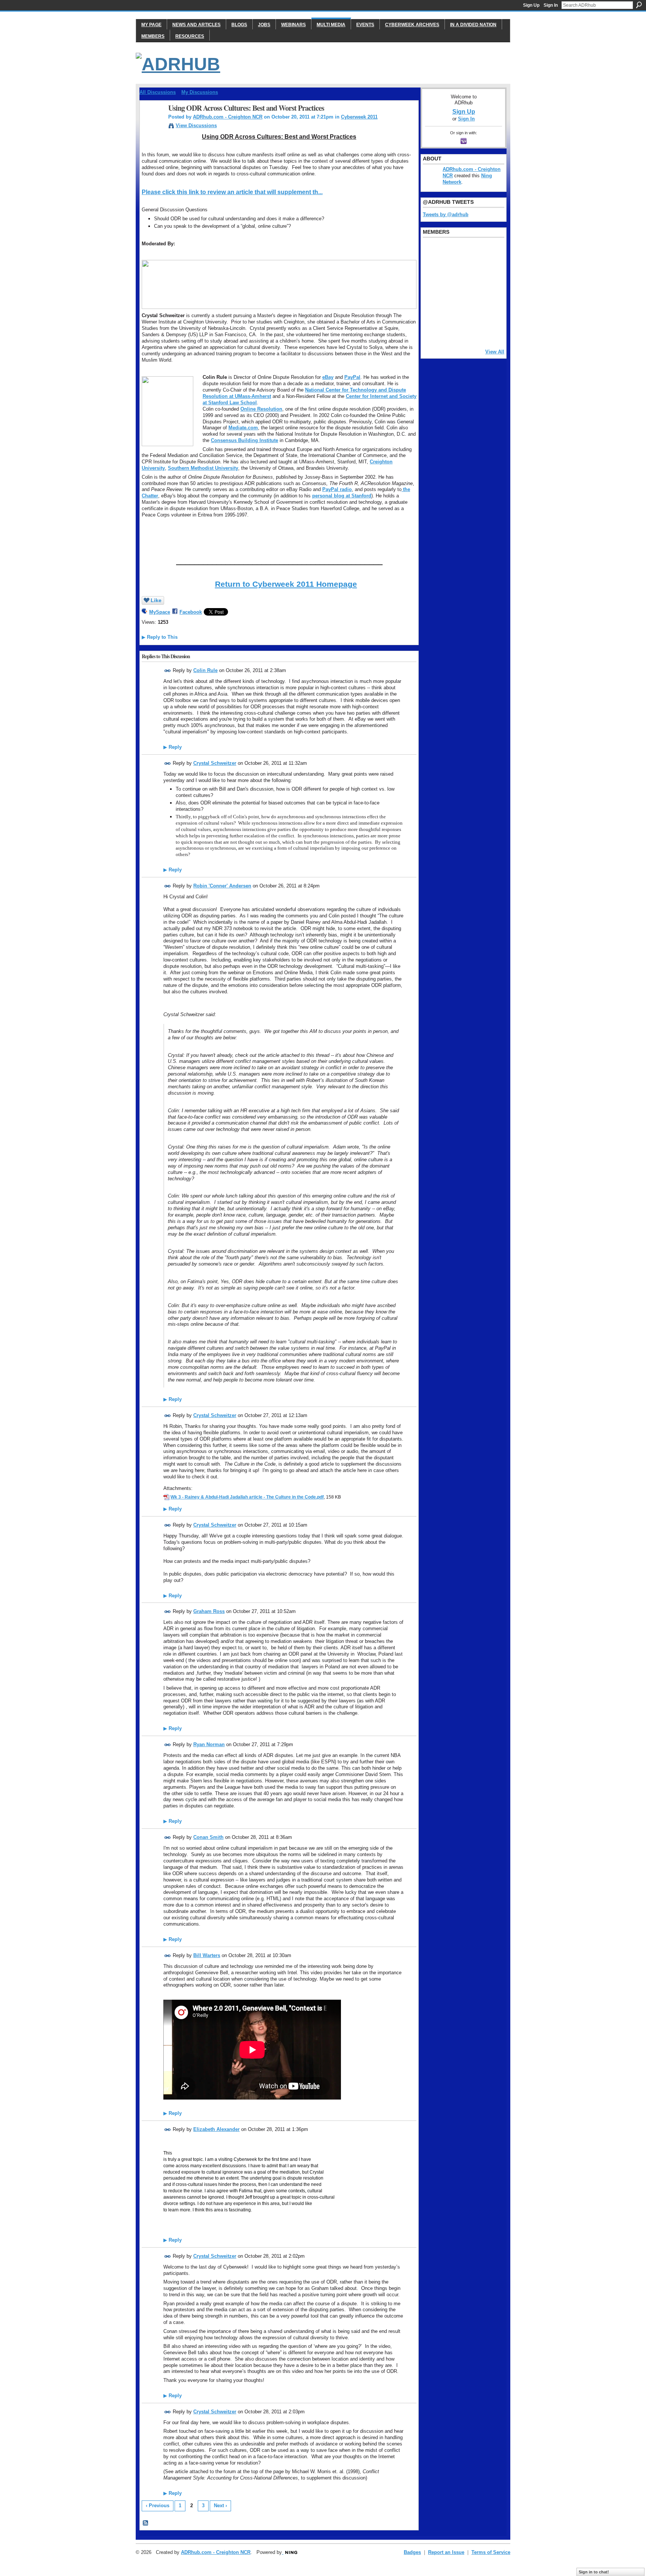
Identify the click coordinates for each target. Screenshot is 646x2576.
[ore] (470, 332)
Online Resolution (261, 409)
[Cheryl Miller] (489, 332)
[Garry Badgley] (489, 252)
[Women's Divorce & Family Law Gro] (489, 272)
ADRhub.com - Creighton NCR (228, 117)
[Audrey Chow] (470, 252)
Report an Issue (446, 2552)
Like (156, 600)
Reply (173, 747)
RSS (146, 2523)
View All (495, 352)
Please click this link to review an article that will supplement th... (232, 192)
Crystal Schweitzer (215, 763)
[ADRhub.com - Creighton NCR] (152, 124)
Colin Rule (205, 670)
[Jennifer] (451, 272)
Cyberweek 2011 (359, 117)
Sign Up (531, 5)
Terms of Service (491, 2552)
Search (639, 5)
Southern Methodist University (203, 468)
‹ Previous (158, 2506)
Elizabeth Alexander (216, 2129)
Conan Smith (208, 1837)
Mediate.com (243, 428)
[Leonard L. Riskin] (432, 272)
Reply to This (160, 637)
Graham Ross (209, 1611)
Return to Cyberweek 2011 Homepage (286, 584)
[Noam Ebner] (432, 292)
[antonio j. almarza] (451, 292)
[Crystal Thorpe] (489, 292)
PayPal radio (337, 489)
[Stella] (451, 312)
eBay (328, 377)
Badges (412, 2552)
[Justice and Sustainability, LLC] (451, 332)
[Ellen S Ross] (489, 312)
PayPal (352, 377)
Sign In (551, 5)
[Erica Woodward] (432, 252)
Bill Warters (207, 1955)
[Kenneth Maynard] (432, 332)
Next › (220, 2506)
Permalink (168, 671)
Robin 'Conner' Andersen (222, 886)
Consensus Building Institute (244, 440)
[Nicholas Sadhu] (470, 312)
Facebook (191, 612)
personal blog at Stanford (342, 496)
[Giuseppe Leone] (470, 292)
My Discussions (200, 92)
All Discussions (158, 92)
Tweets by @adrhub (446, 214)
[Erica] (432, 312)
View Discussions (196, 125)
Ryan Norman (209, 1744)
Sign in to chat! (594, 2572)
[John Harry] (470, 272)
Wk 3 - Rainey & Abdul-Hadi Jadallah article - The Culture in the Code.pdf (247, 1497)
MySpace (160, 612)
